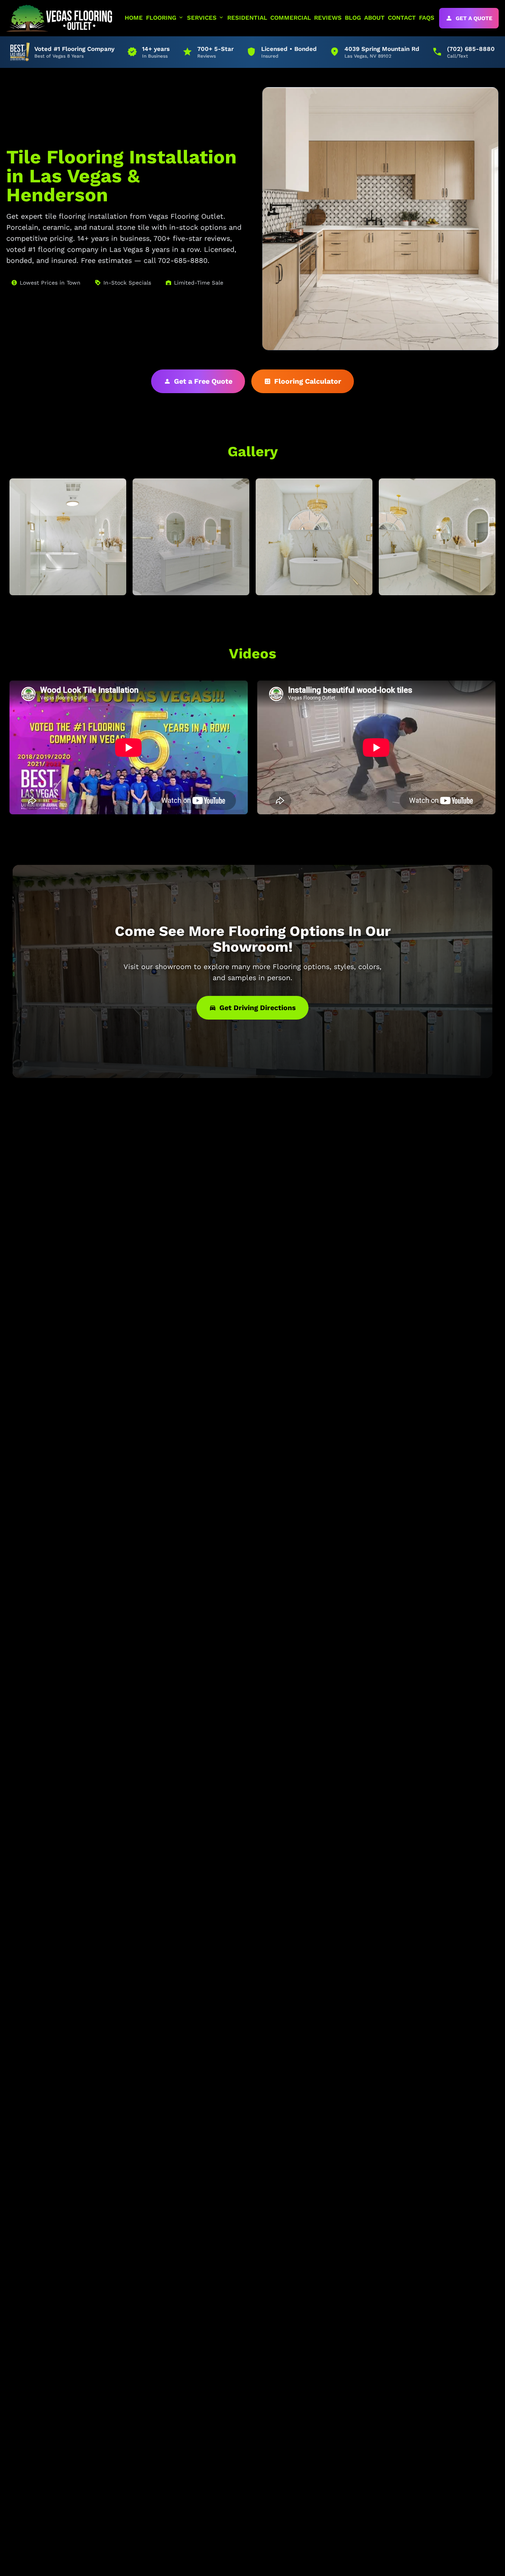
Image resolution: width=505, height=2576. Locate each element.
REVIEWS (328, 18)
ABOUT (374, 18)
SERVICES (206, 18)
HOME (134, 18)
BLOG (353, 18)
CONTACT (402, 18)
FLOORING (165, 18)
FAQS (427, 18)
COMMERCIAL (291, 18)
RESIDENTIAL (247, 18)
